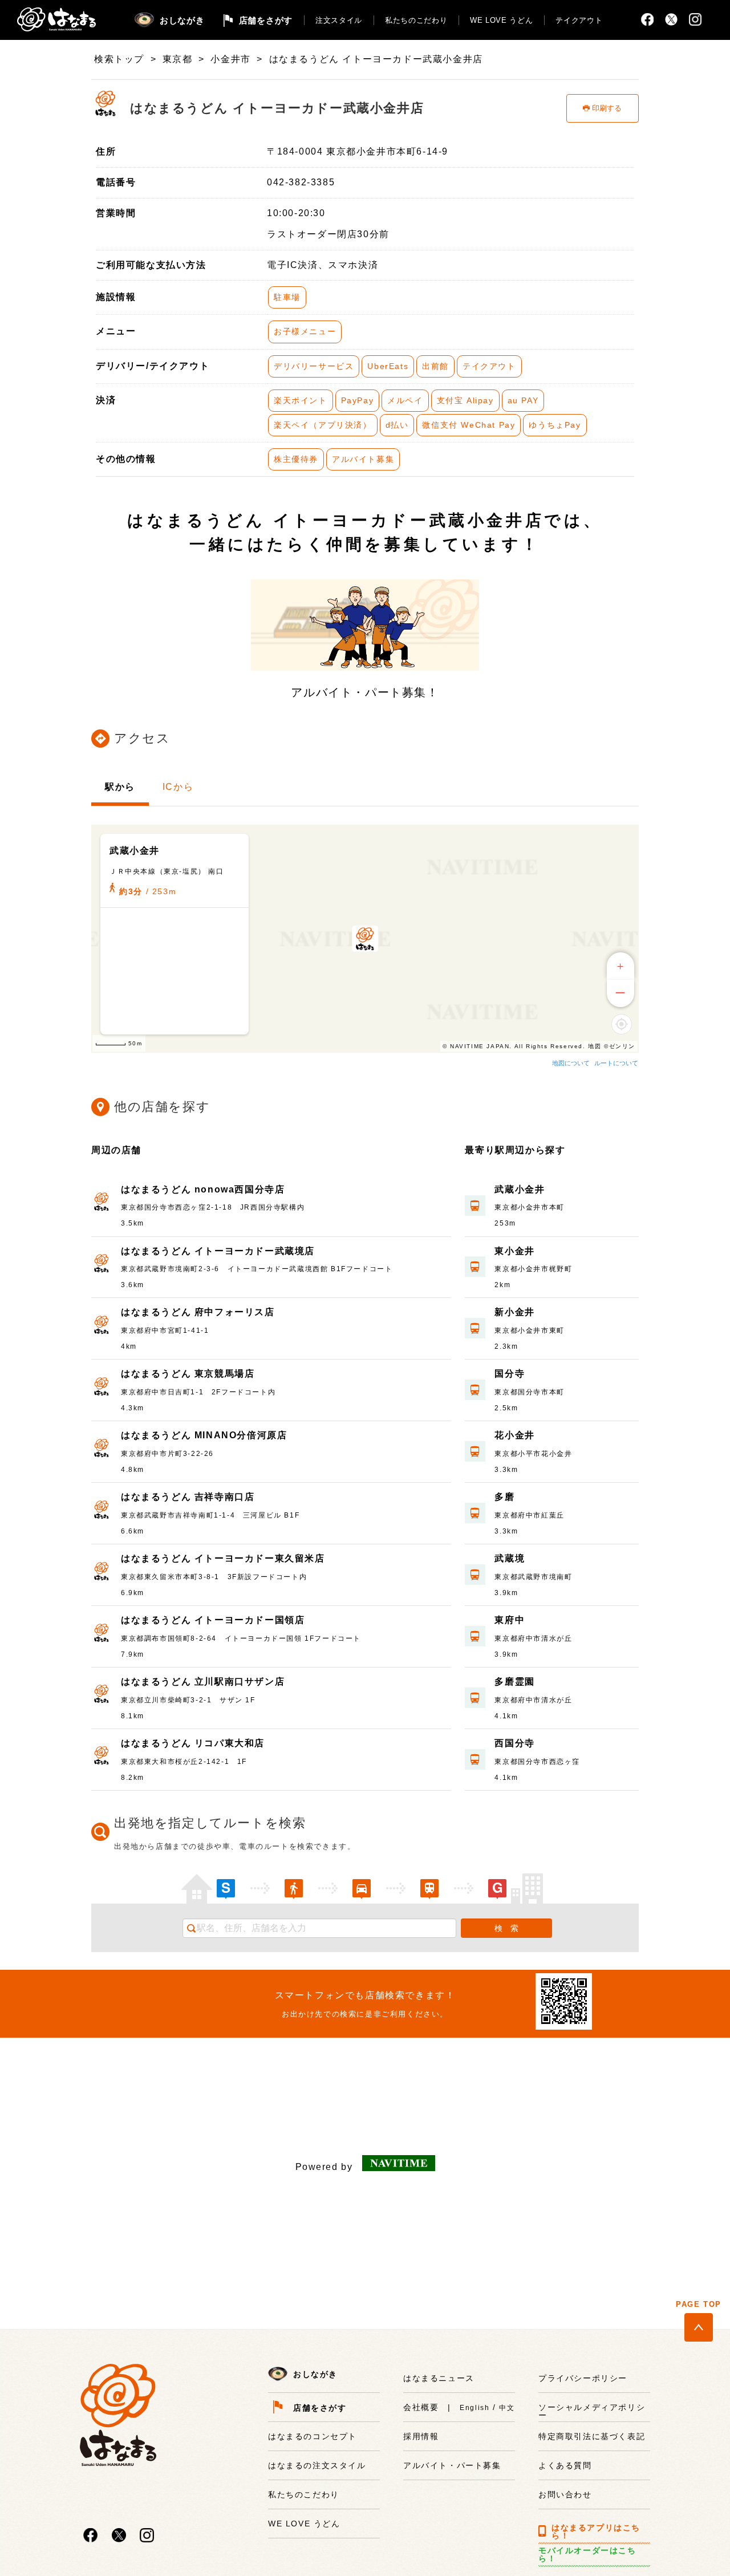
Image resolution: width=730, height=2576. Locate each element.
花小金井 (514, 1435)
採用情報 (421, 2436)
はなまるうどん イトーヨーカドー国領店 (213, 1620)
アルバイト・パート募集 (452, 2465)
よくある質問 (565, 2465)
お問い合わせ (565, 2494)
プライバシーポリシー (583, 2378)
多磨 (504, 1497)
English (474, 2408)
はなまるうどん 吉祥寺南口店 (188, 1497)
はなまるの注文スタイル (317, 2465)
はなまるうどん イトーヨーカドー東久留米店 (223, 1558)
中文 (507, 2408)
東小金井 (514, 1251)
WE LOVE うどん (501, 20)
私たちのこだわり (416, 20)
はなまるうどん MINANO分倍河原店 (204, 1435)
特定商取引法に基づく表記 (592, 2436)
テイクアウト (579, 20)
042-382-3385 (301, 182)
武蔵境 (510, 1558)
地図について (571, 1063)
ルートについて (616, 1063)
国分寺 (510, 1374)
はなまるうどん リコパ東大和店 (193, 1743)
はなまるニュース (439, 2378)
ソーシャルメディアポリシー (592, 2411)
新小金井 (514, 1312)
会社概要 (421, 2407)
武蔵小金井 (520, 1189)
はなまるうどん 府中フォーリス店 (198, 1312)
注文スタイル (339, 20)
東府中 (510, 1620)
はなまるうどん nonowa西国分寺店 (203, 1189)
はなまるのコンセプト (313, 2436)
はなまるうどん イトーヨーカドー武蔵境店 (218, 1251)
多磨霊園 (514, 1682)
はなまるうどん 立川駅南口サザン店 (203, 1682)
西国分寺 (514, 1743)
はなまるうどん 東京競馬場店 (188, 1374)
